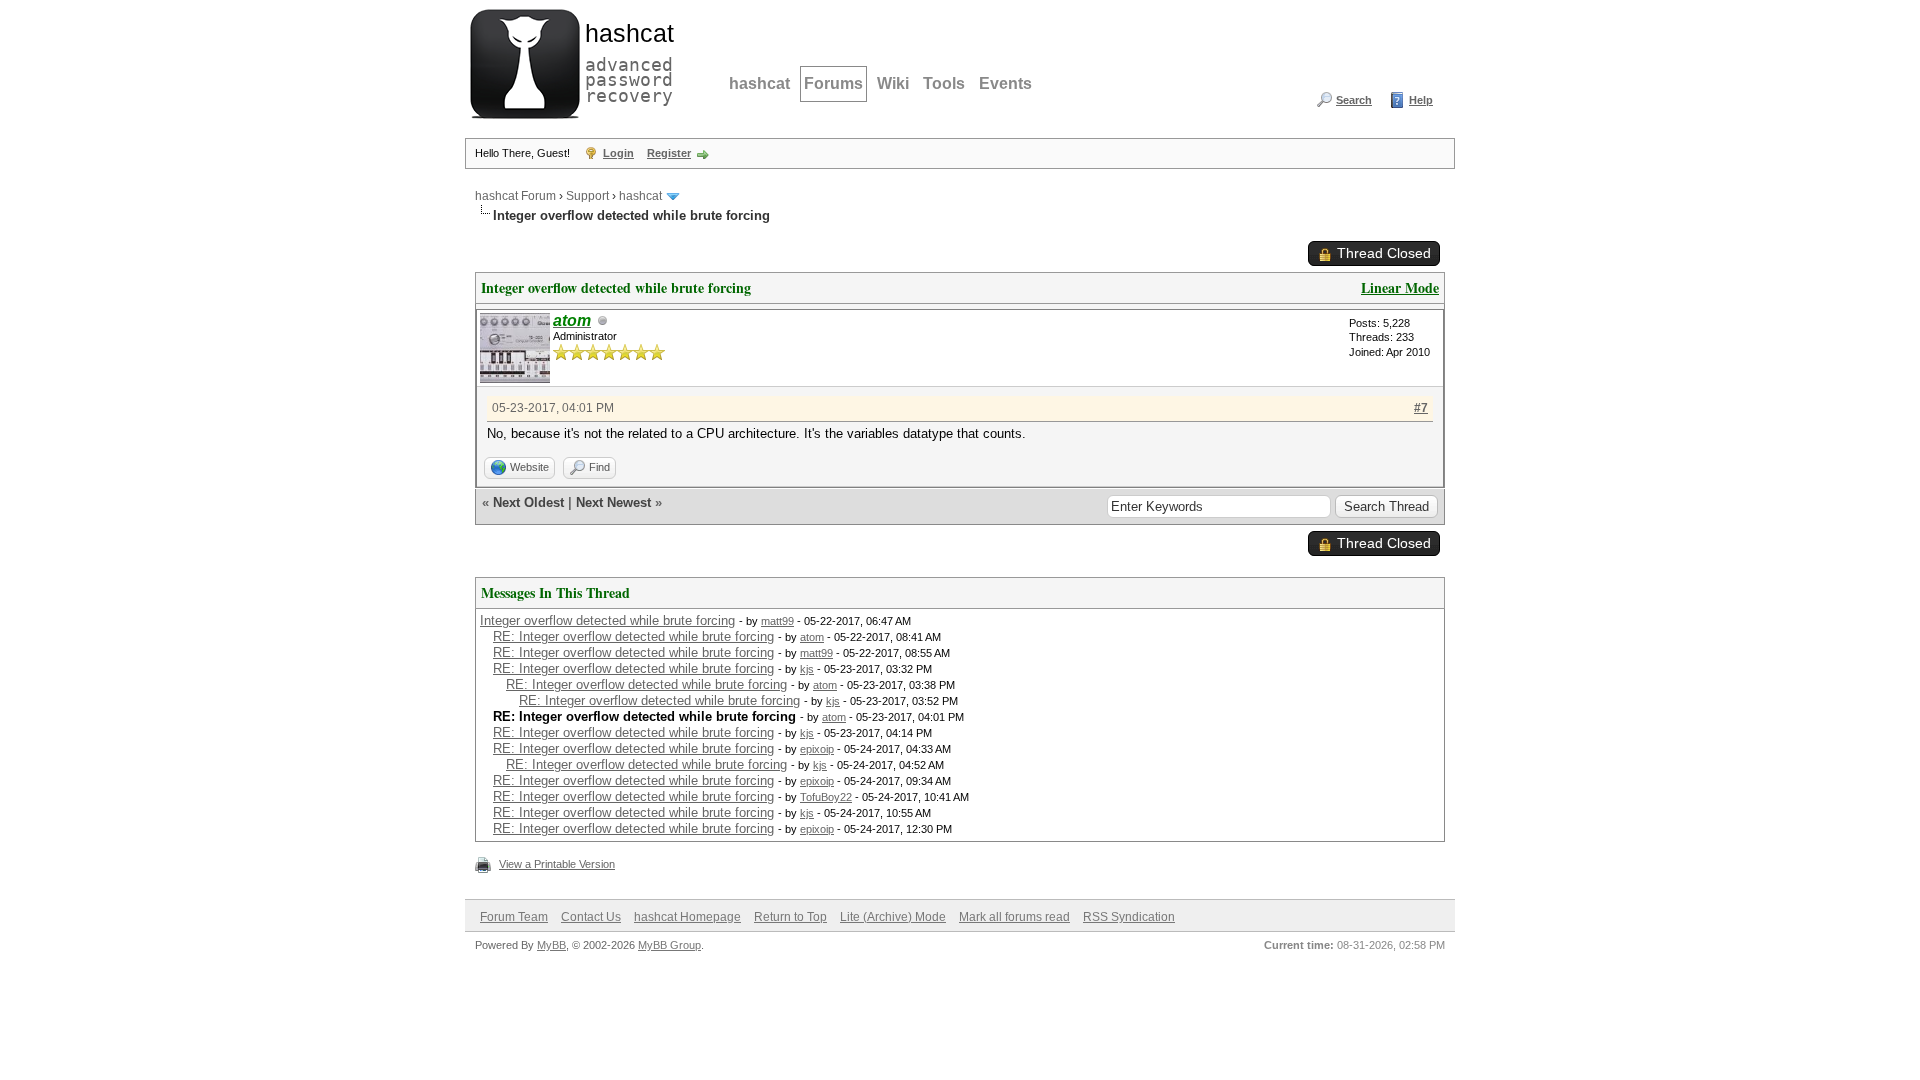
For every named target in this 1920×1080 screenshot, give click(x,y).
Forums (833, 83)
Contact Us (591, 917)
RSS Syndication (1129, 917)
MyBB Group (669, 945)
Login (618, 153)
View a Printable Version (557, 864)
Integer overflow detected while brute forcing (607, 620)
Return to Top (790, 917)
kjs (807, 669)
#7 (1421, 408)
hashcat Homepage (687, 917)
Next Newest (613, 502)
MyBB (551, 945)
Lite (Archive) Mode (893, 917)
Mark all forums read (1014, 917)
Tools (944, 83)
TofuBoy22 (826, 797)
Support (587, 196)
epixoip (817, 749)
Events (1005, 83)
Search (1354, 100)
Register (669, 153)
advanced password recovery (625, 61)
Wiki (893, 83)
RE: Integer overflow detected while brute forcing (633, 636)
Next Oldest (528, 502)
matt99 (777, 621)
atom (812, 637)
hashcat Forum (515, 196)
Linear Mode (1400, 287)
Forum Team (514, 917)
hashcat (759, 83)
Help (1421, 100)
